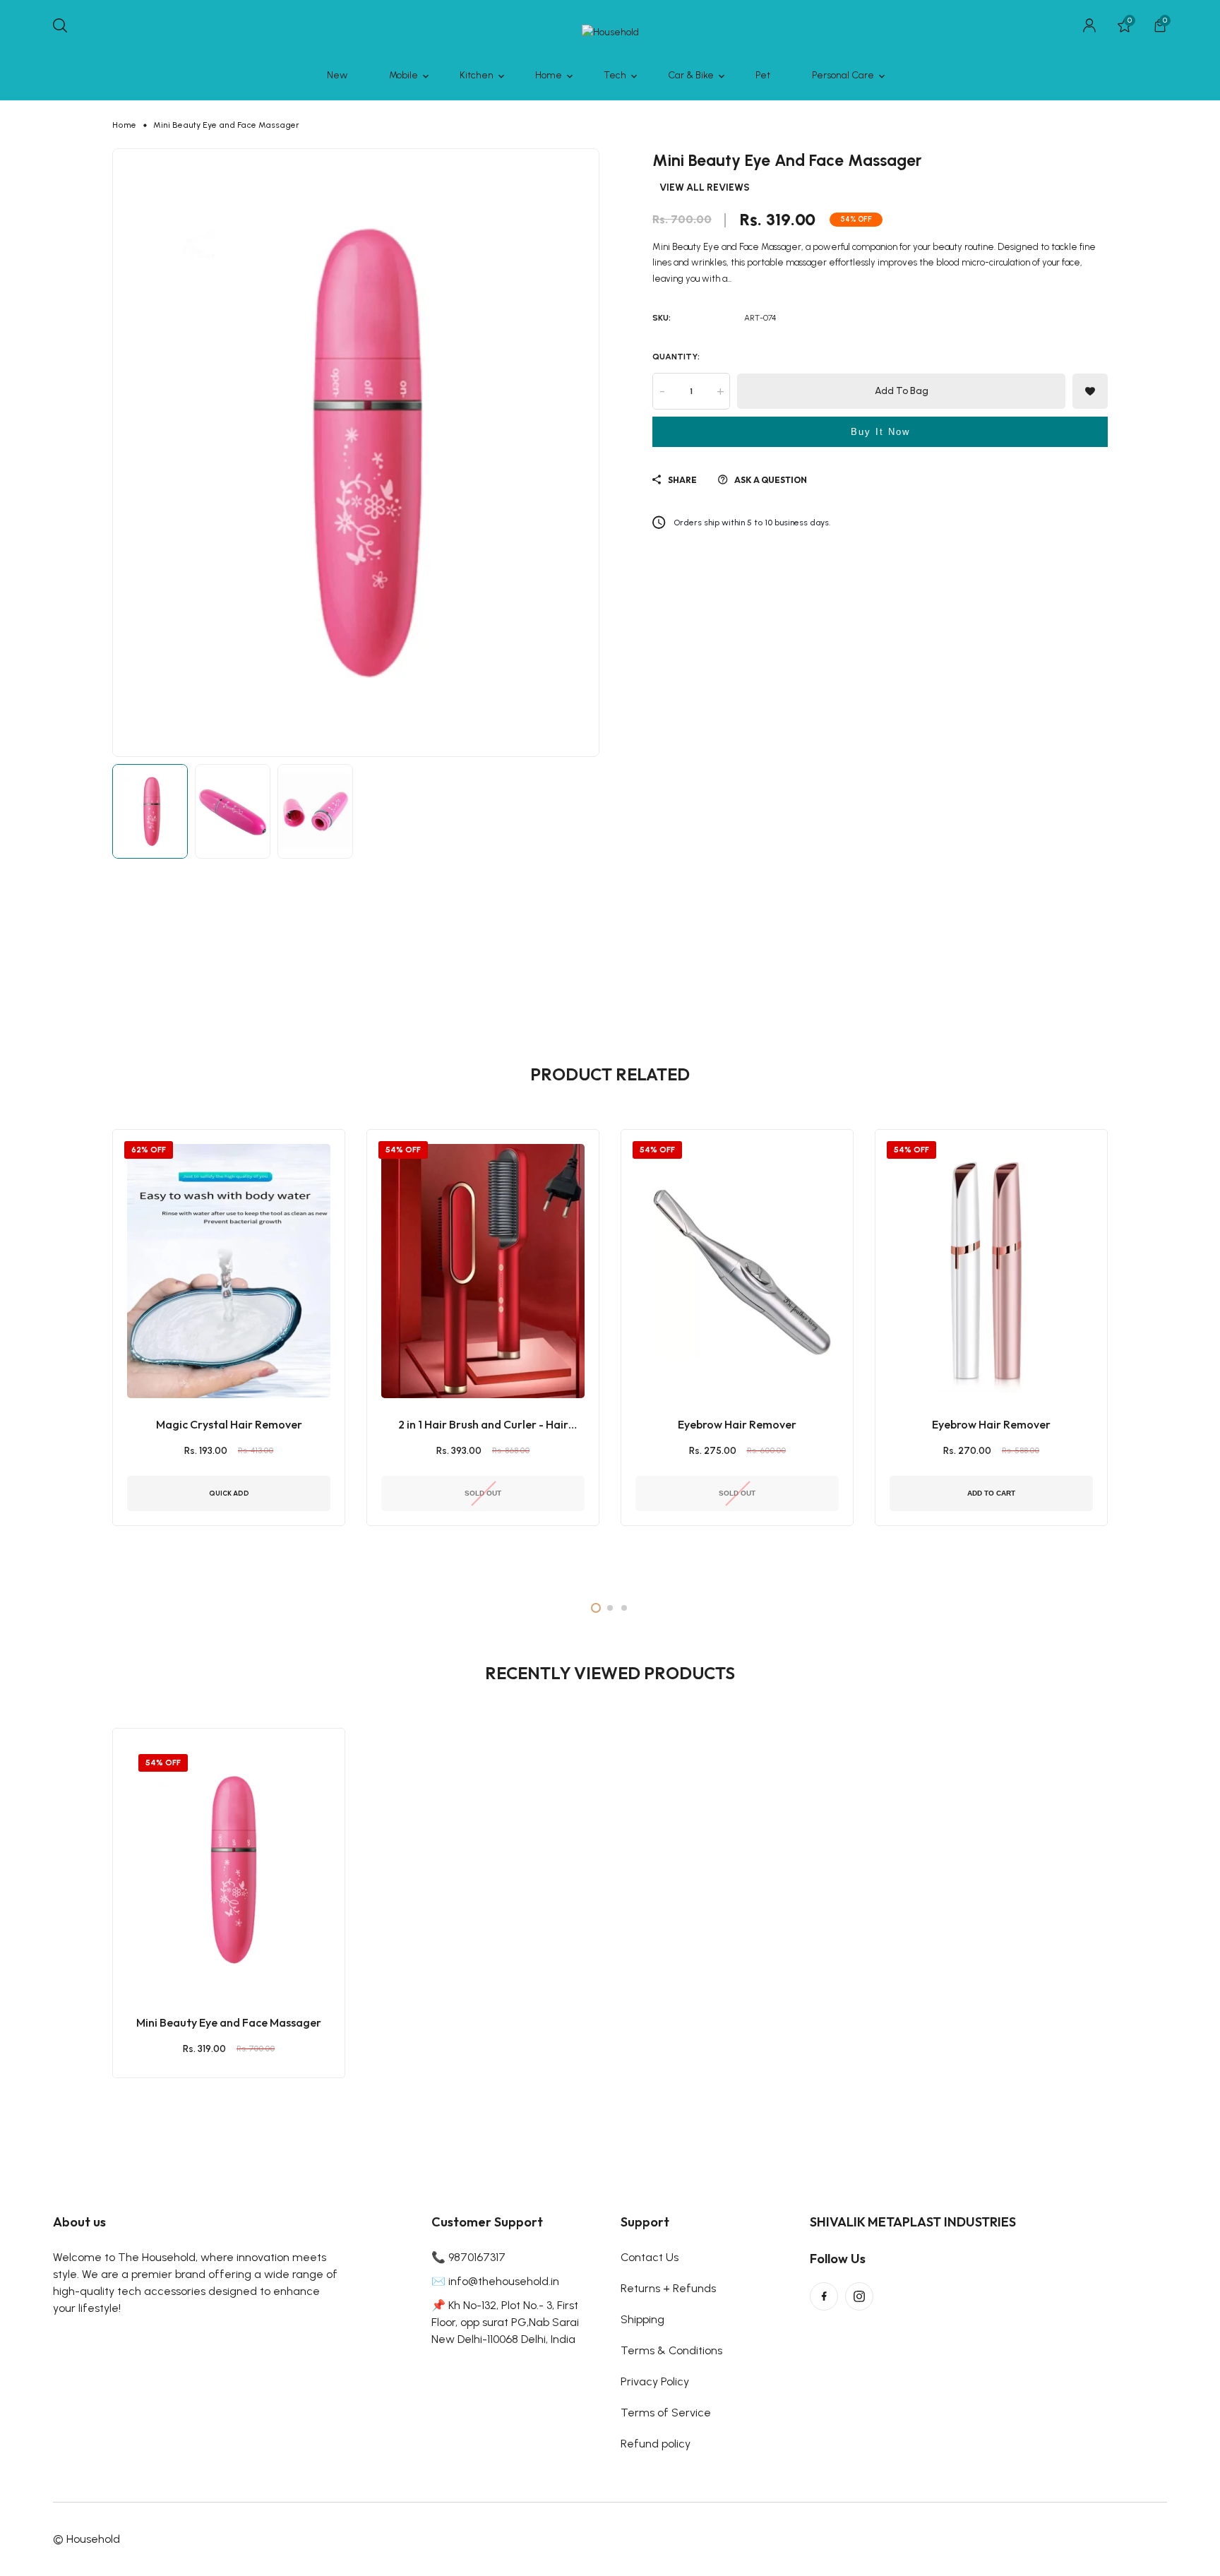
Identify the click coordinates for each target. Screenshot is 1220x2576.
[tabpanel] (229, 1353)
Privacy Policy (655, 2381)
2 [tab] (610, 1608)
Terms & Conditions (671, 2350)
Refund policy (656, 2444)
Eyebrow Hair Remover (737, 1424)
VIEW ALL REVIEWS (705, 189)
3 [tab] (624, 1608)
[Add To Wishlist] (211, 1943)
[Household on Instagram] (859, 2296)
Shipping (642, 2319)
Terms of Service (666, 2413)
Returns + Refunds (668, 2288)
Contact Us (650, 2257)
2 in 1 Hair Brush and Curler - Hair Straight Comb (483, 1425)
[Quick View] (246, 1943)
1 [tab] (596, 1608)
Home (124, 125)
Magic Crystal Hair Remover (229, 1424)
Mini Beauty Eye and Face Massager (229, 2022)
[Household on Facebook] (824, 2296)
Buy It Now (880, 432)
